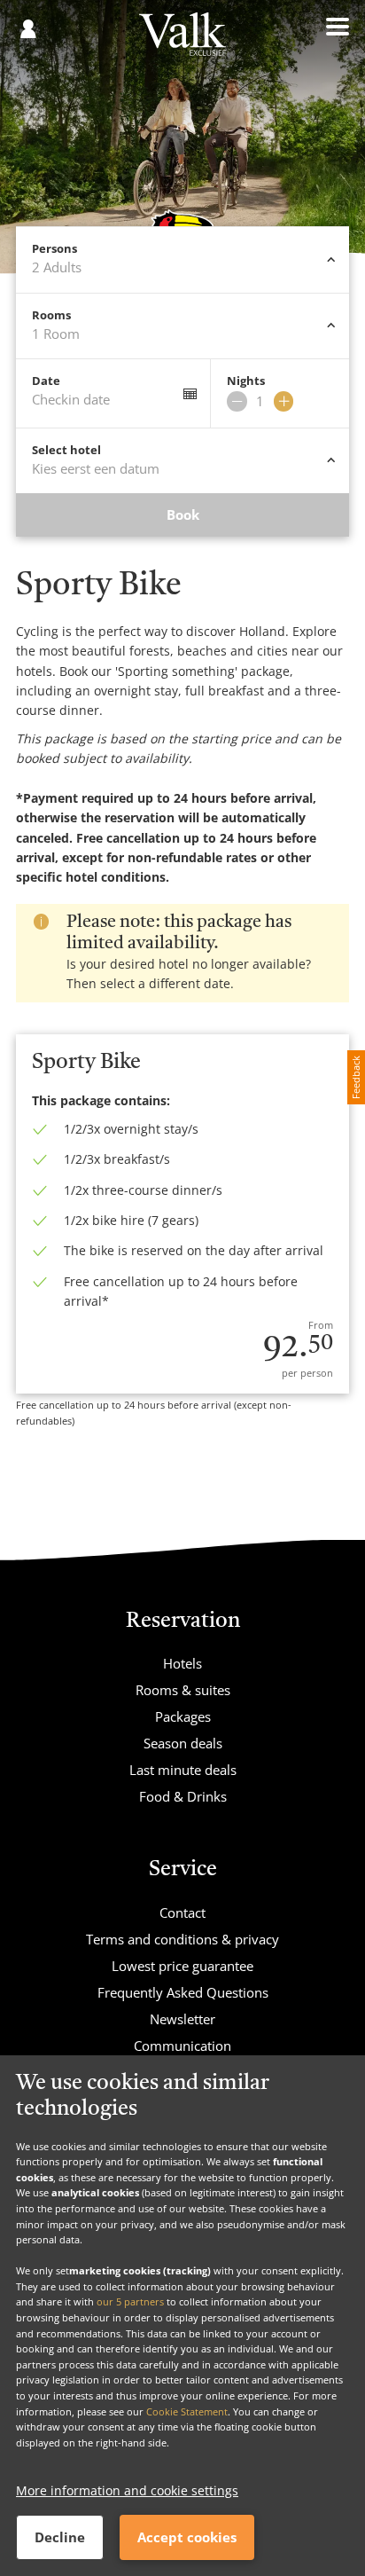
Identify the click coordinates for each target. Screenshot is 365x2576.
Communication (182, 2046)
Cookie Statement (187, 2411)
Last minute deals (183, 1770)
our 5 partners (130, 2301)
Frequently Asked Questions (183, 1992)
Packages (183, 1716)
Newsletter (182, 2019)
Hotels (182, 1663)
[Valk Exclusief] (182, 40)
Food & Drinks (183, 1796)
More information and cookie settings (127, 2490)
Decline (60, 2537)
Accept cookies (187, 2537)
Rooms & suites (183, 1690)
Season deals (183, 1743)
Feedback (356, 1077)
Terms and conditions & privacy (182, 1939)
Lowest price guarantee (182, 1966)
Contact (182, 1912)
